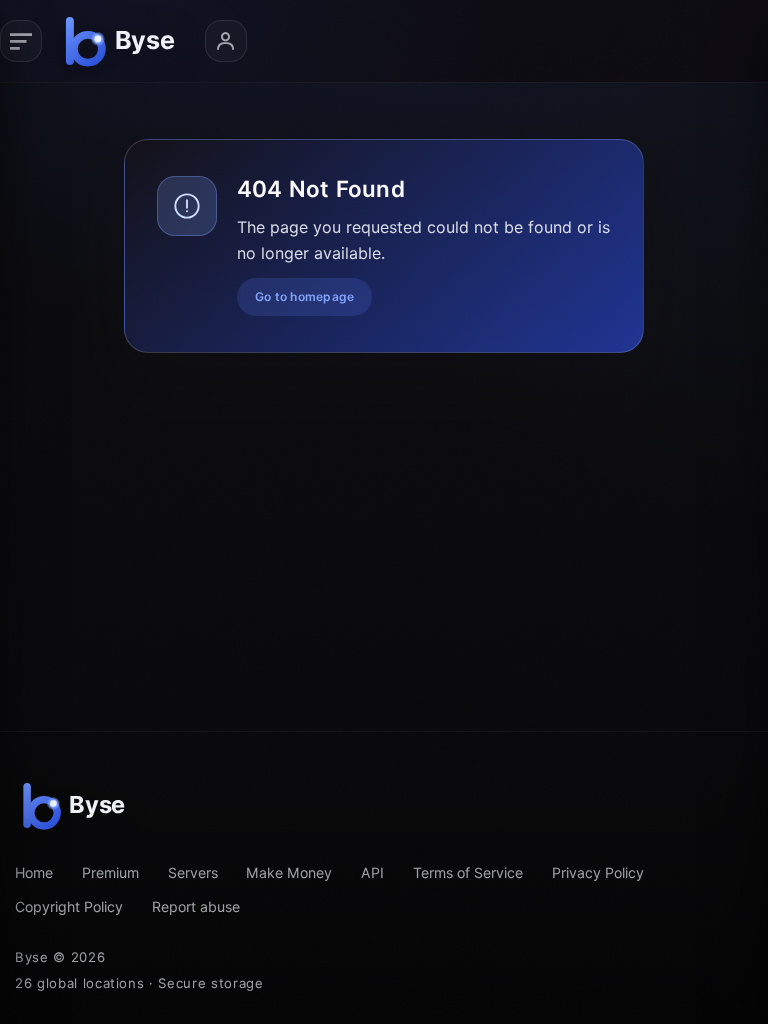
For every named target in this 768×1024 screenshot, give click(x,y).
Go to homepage (304, 296)
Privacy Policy (598, 872)
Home (34, 872)
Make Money (289, 872)
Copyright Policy (69, 906)
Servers (193, 872)
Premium (110, 872)
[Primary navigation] (21, 41)
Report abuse (196, 906)
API (372, 872)
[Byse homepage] (123, 41)
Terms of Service (468, 872)
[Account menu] (226, 41)
